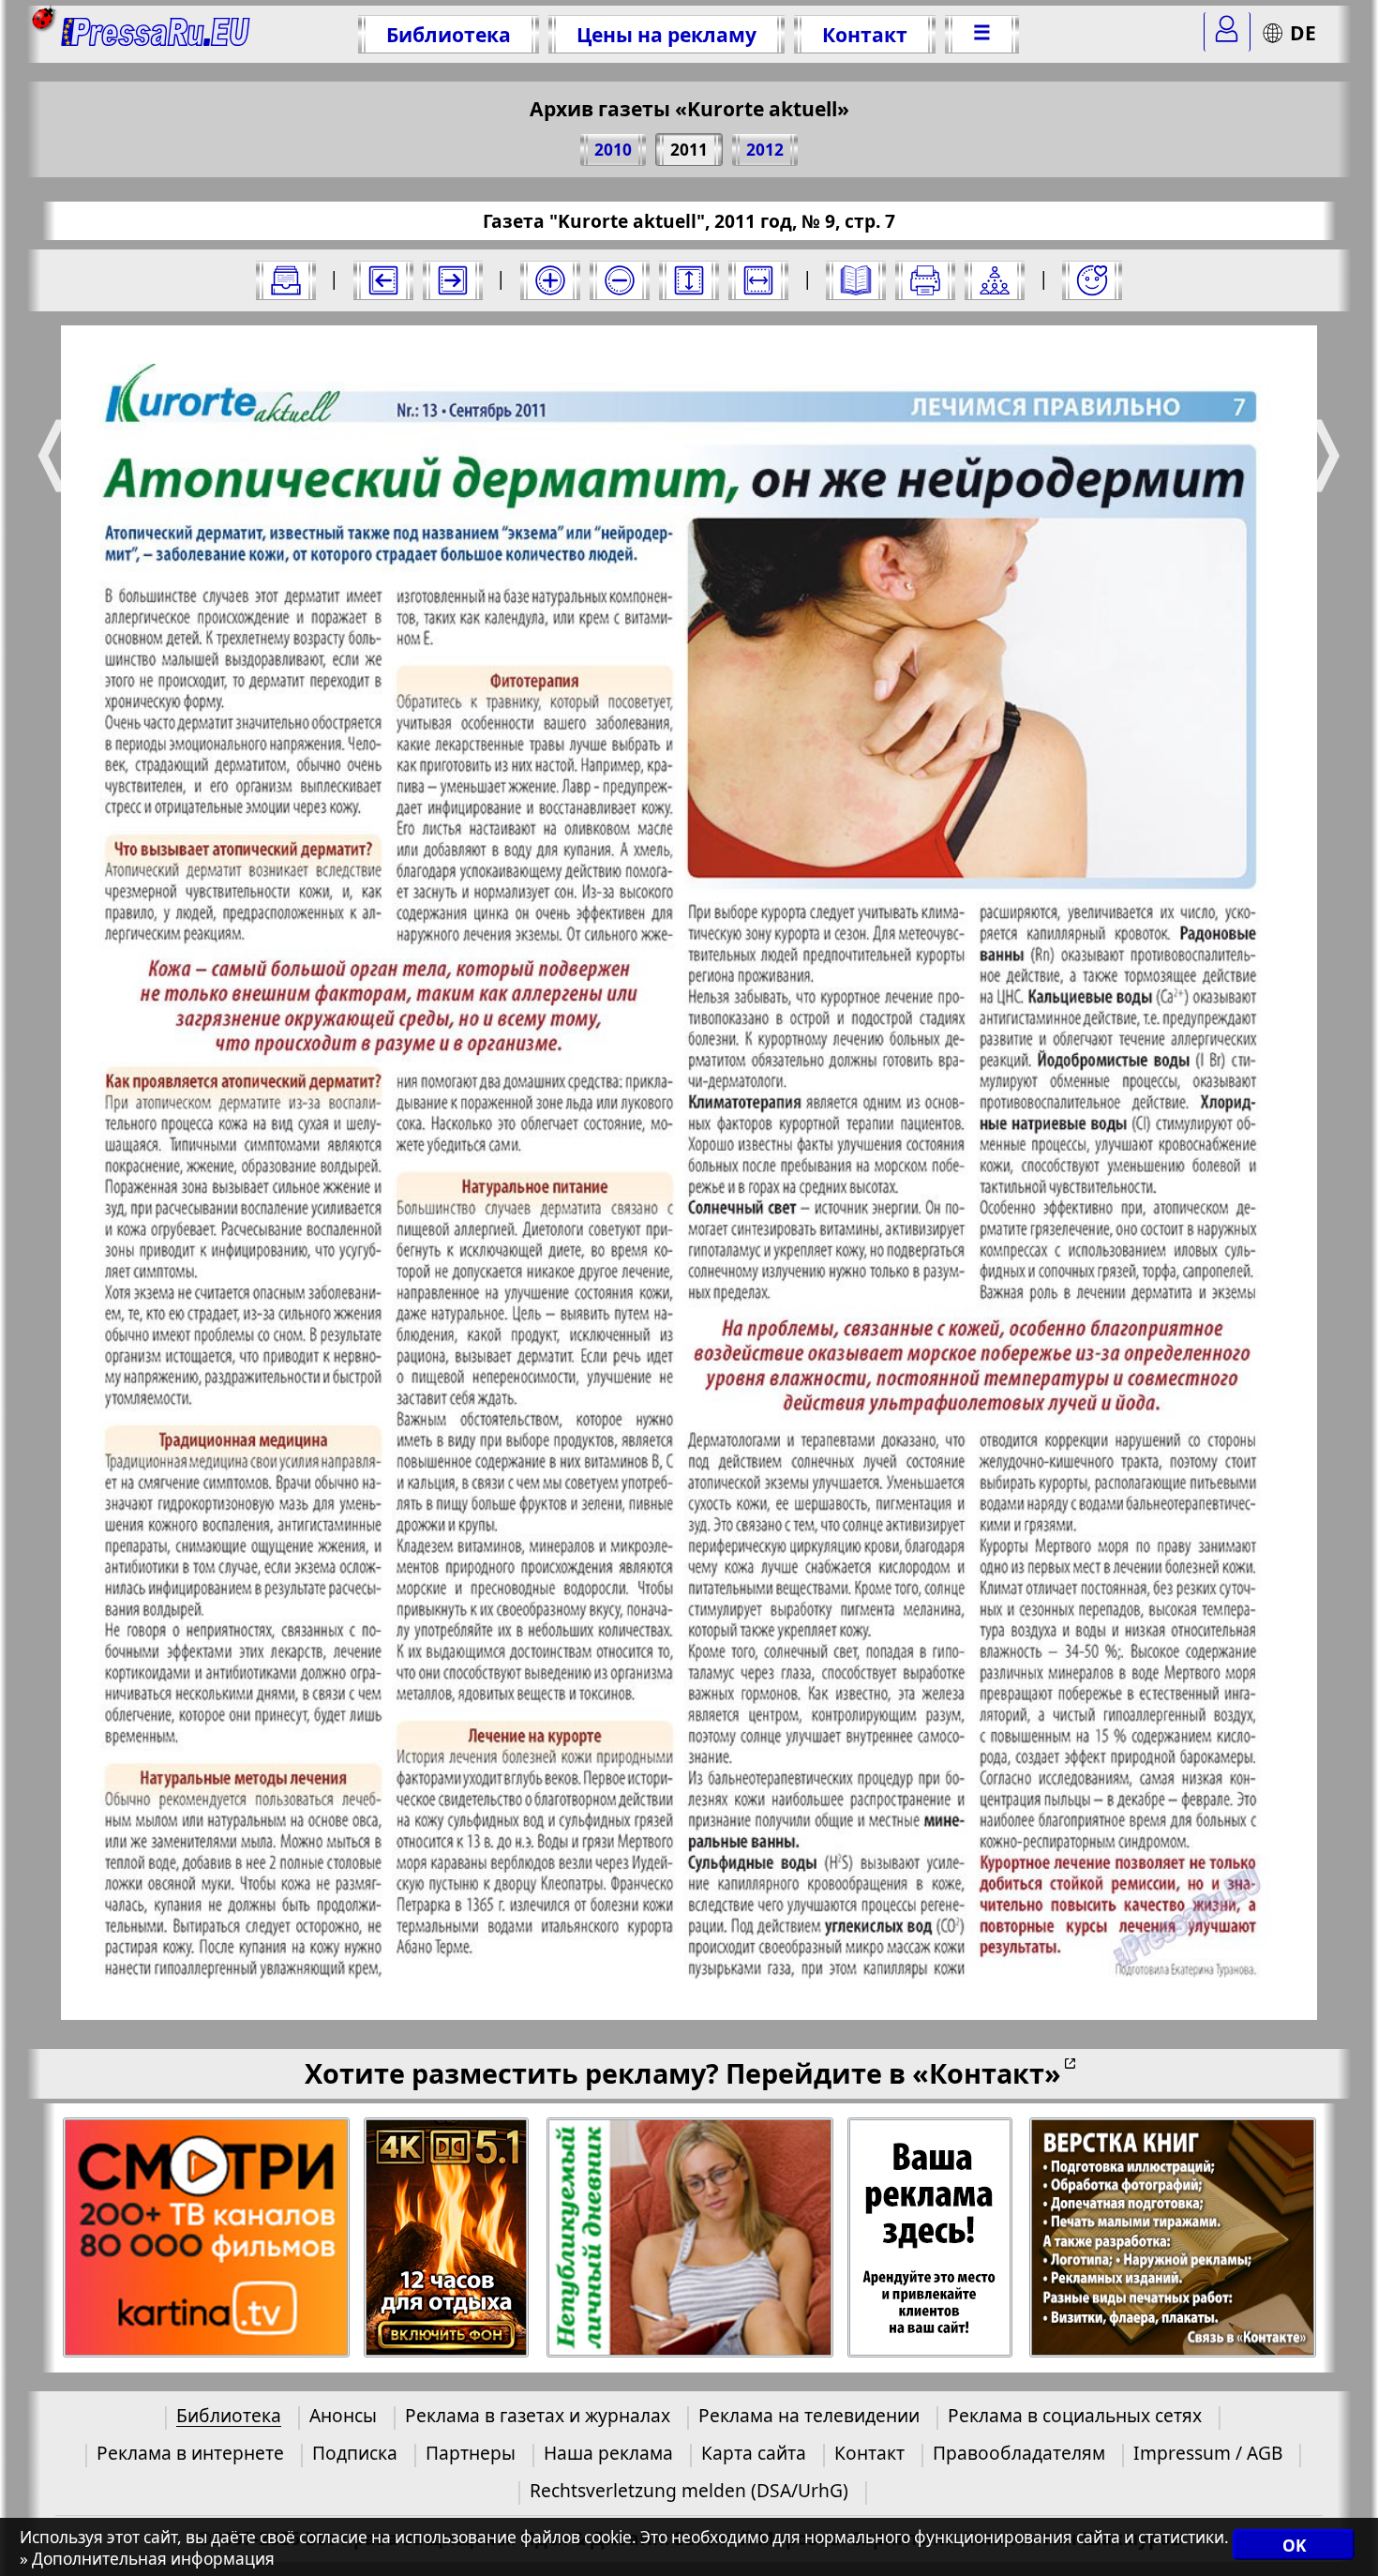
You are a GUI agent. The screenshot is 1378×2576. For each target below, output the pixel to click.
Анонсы (343, 2415)
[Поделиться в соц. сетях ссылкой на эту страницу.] (995, 280)
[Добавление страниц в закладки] (1092, 280)
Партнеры (471, 2453)
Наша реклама (608, 2453)
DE (1303, 32)
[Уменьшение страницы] (620, 280)
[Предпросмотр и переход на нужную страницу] (856, 280)
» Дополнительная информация (147, 2559)
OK (1294, 2546)
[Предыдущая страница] (383, 280)
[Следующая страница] (453, 280)
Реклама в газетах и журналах (538, 2415)
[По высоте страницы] (689, 280)
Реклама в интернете (190, 2453)
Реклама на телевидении (809, 2415)
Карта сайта (754, 2453)
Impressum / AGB (1208, 2453)
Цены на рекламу (667, 34)
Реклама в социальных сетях (1075, 2415)
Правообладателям (1019, 2453)
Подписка (355, 2453)
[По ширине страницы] (758, 280)
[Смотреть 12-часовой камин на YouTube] (448, 2238)
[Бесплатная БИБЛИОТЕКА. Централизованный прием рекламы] (156, 34)
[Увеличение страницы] (550, 280)
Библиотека (449, 34)
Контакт (865, 34)
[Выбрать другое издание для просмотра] (286, 280)
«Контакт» (987, 2073)
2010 (613, 150)
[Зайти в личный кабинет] (1227, 32)
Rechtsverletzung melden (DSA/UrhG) (689, 2490)
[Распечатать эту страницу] (925, 280)
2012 (765, 150)
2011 (689, 150)
